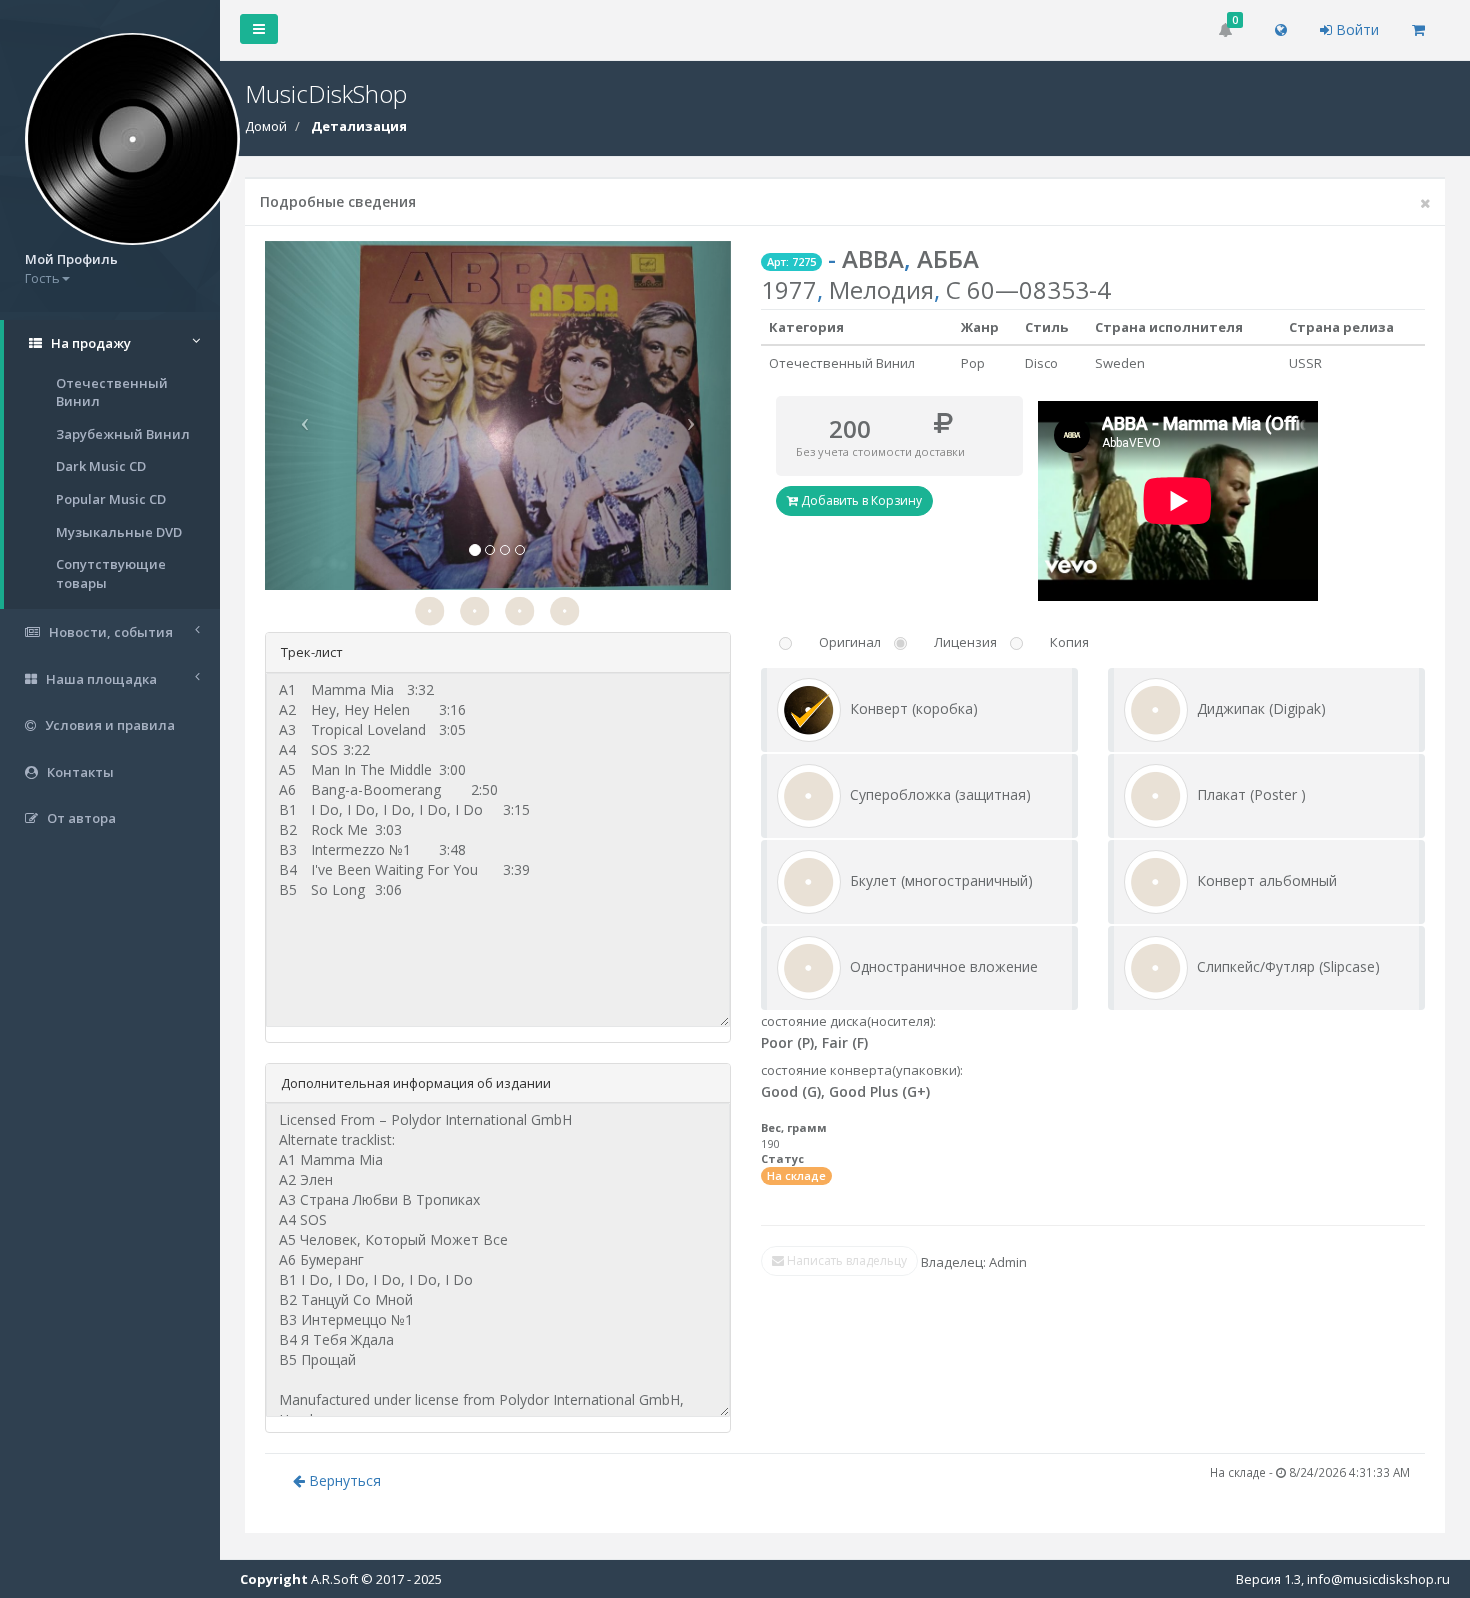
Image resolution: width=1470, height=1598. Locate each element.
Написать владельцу (845, 1260)
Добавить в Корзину (860, 500)
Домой (266, 126)
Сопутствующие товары (111, 573)
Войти (1355, 29)
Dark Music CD (101, 466)
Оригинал (850, 642)
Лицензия (965, 642)
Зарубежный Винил (123, 434)
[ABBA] (430, 610)
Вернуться (343, 1480)
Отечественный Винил (112, 392)
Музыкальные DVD (119, 532)
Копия (1069, 642)
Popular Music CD (111, 499)
